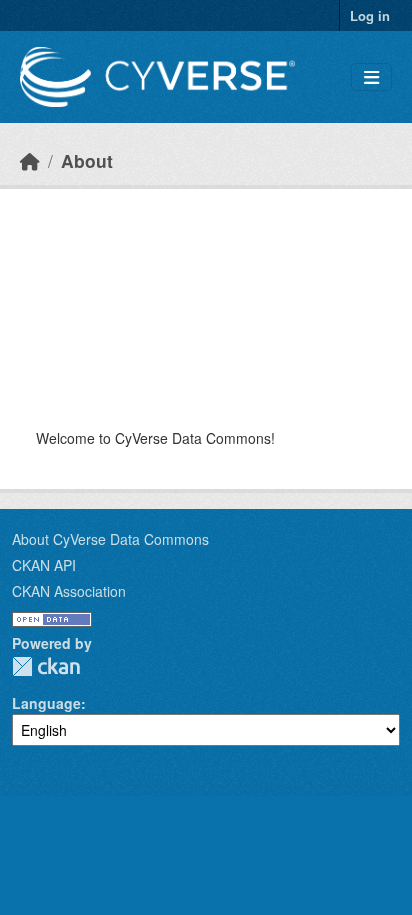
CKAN (46, 666)
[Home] (30, 160)
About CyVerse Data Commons (110, 539)
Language (46, 703)
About (87, 160)
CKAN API (44, 565)
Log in (370, 15)
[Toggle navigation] (371, 77)
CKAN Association (69, 591)
